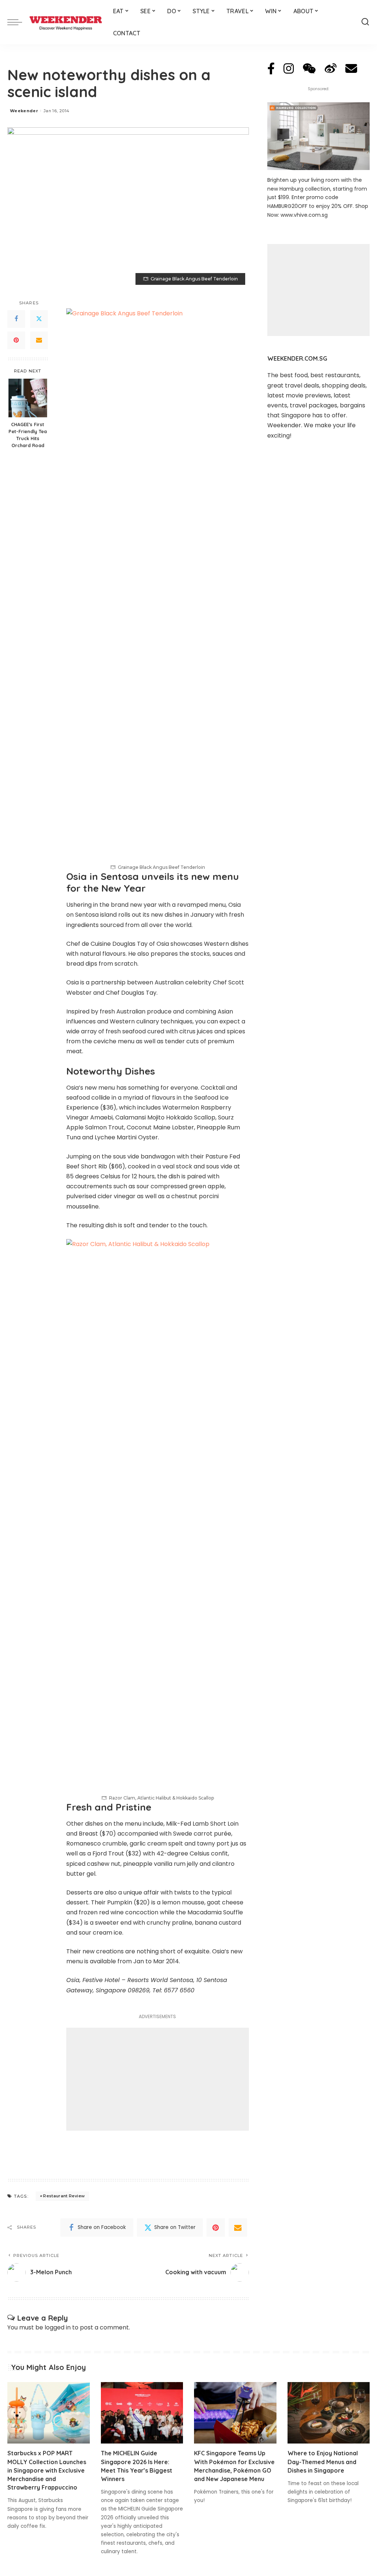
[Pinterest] (16, 340)
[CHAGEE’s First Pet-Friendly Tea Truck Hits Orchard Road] (28, 398)
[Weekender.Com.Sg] (66, 22)
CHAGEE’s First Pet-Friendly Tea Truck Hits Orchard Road (28, 435)
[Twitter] (39, 319)
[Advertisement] (158, 2079)
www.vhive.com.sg (304, 215)
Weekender (24, 111)
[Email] (39, 340)
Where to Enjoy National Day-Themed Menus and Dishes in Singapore (323, 2462)
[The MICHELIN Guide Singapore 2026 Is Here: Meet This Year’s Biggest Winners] (142, 2413)
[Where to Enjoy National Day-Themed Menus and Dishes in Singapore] (329, 2413)
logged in (58, 2327)
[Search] (365, 22)
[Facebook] (16, 319)
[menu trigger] (18, 22)
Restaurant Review (64, 2196)
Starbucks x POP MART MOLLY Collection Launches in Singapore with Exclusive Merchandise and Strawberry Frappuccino (47, 2470)
